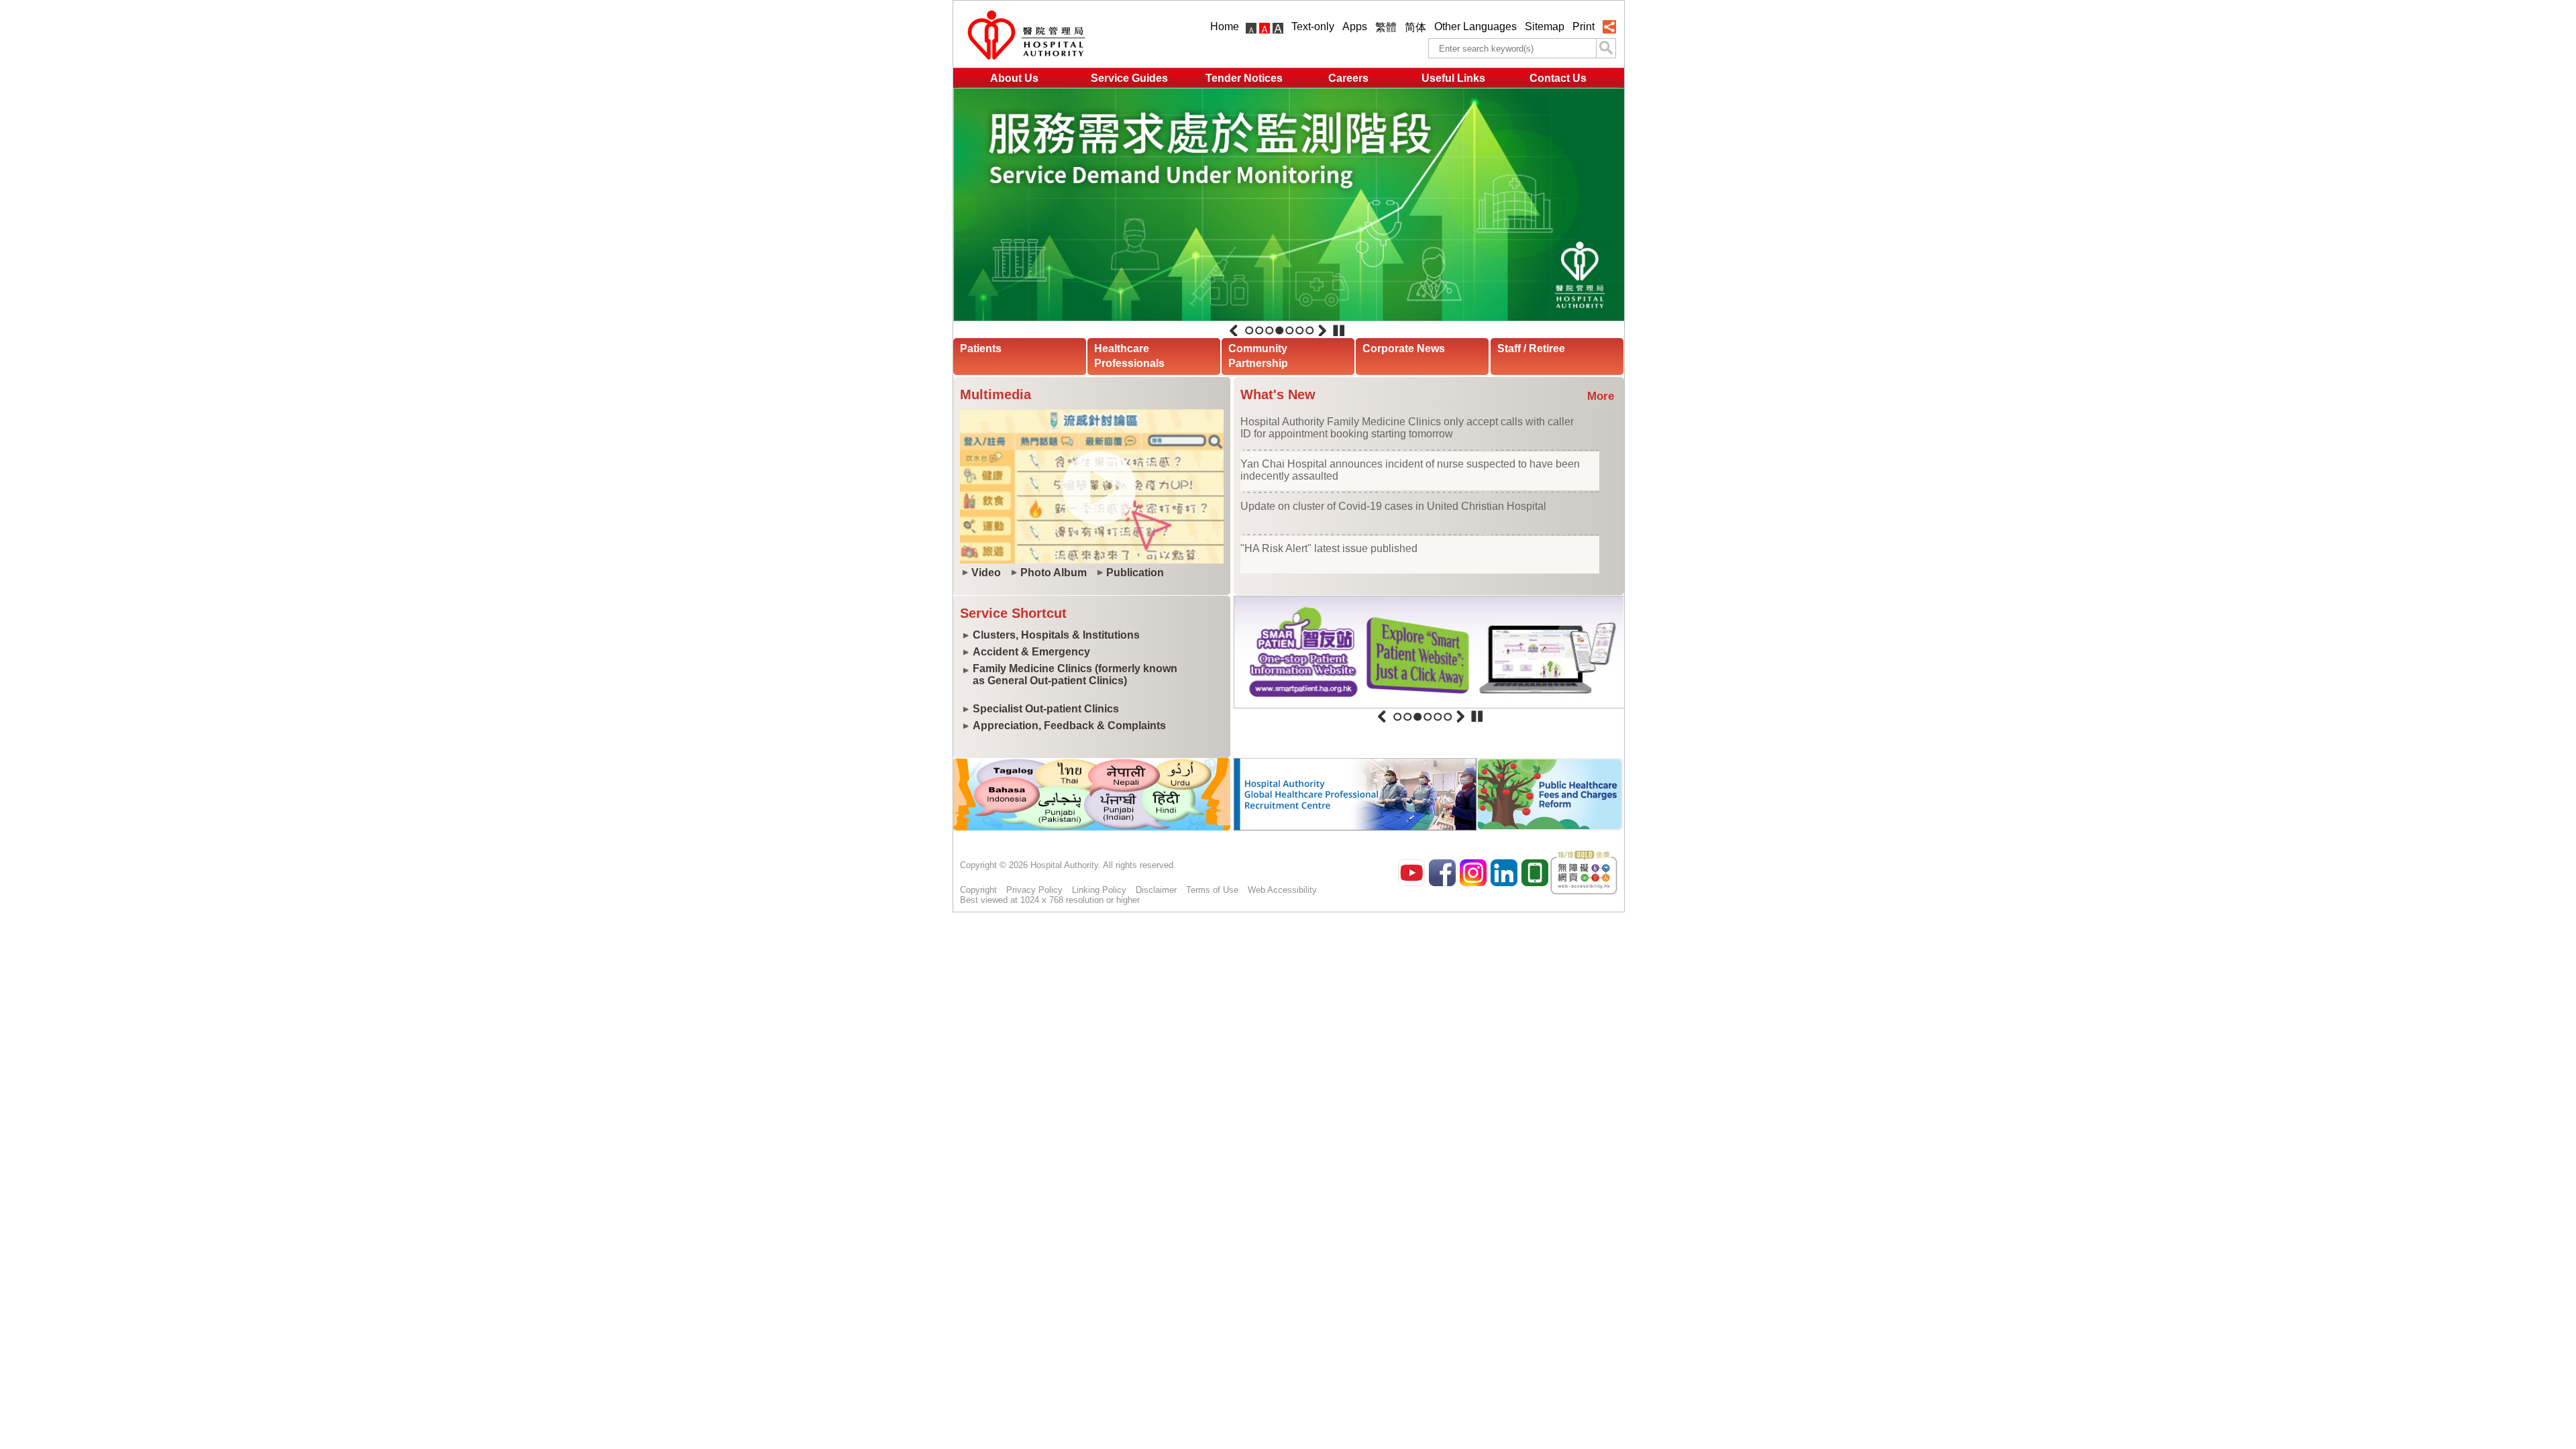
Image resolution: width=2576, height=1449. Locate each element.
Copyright (978, 890)
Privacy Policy (1034, 890)
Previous (1234, 331)
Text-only (1313, 26)
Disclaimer (1156, 890)
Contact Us (1558, 78)
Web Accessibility (1282, 890)
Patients (981, 348)
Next (1322, 331)
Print (1584, 26)
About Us (1014, 78)
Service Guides (1129, 78)
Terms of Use (1212, 890)
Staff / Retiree (1531, 348)
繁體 (1386, 27)
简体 (1415, 27)
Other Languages (1475, 26)
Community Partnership (1258, 356)
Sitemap (1545, 26)
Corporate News (1404, 348)
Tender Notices (1244, 78)
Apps (1355, 26)
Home (1225, 26)
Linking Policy (1099, 890)
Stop (1339, 331)
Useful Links (1453, 78)
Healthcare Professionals (1129, 356)
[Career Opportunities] (1355, 827)
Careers (1348, 78)
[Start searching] (1606, 48)
